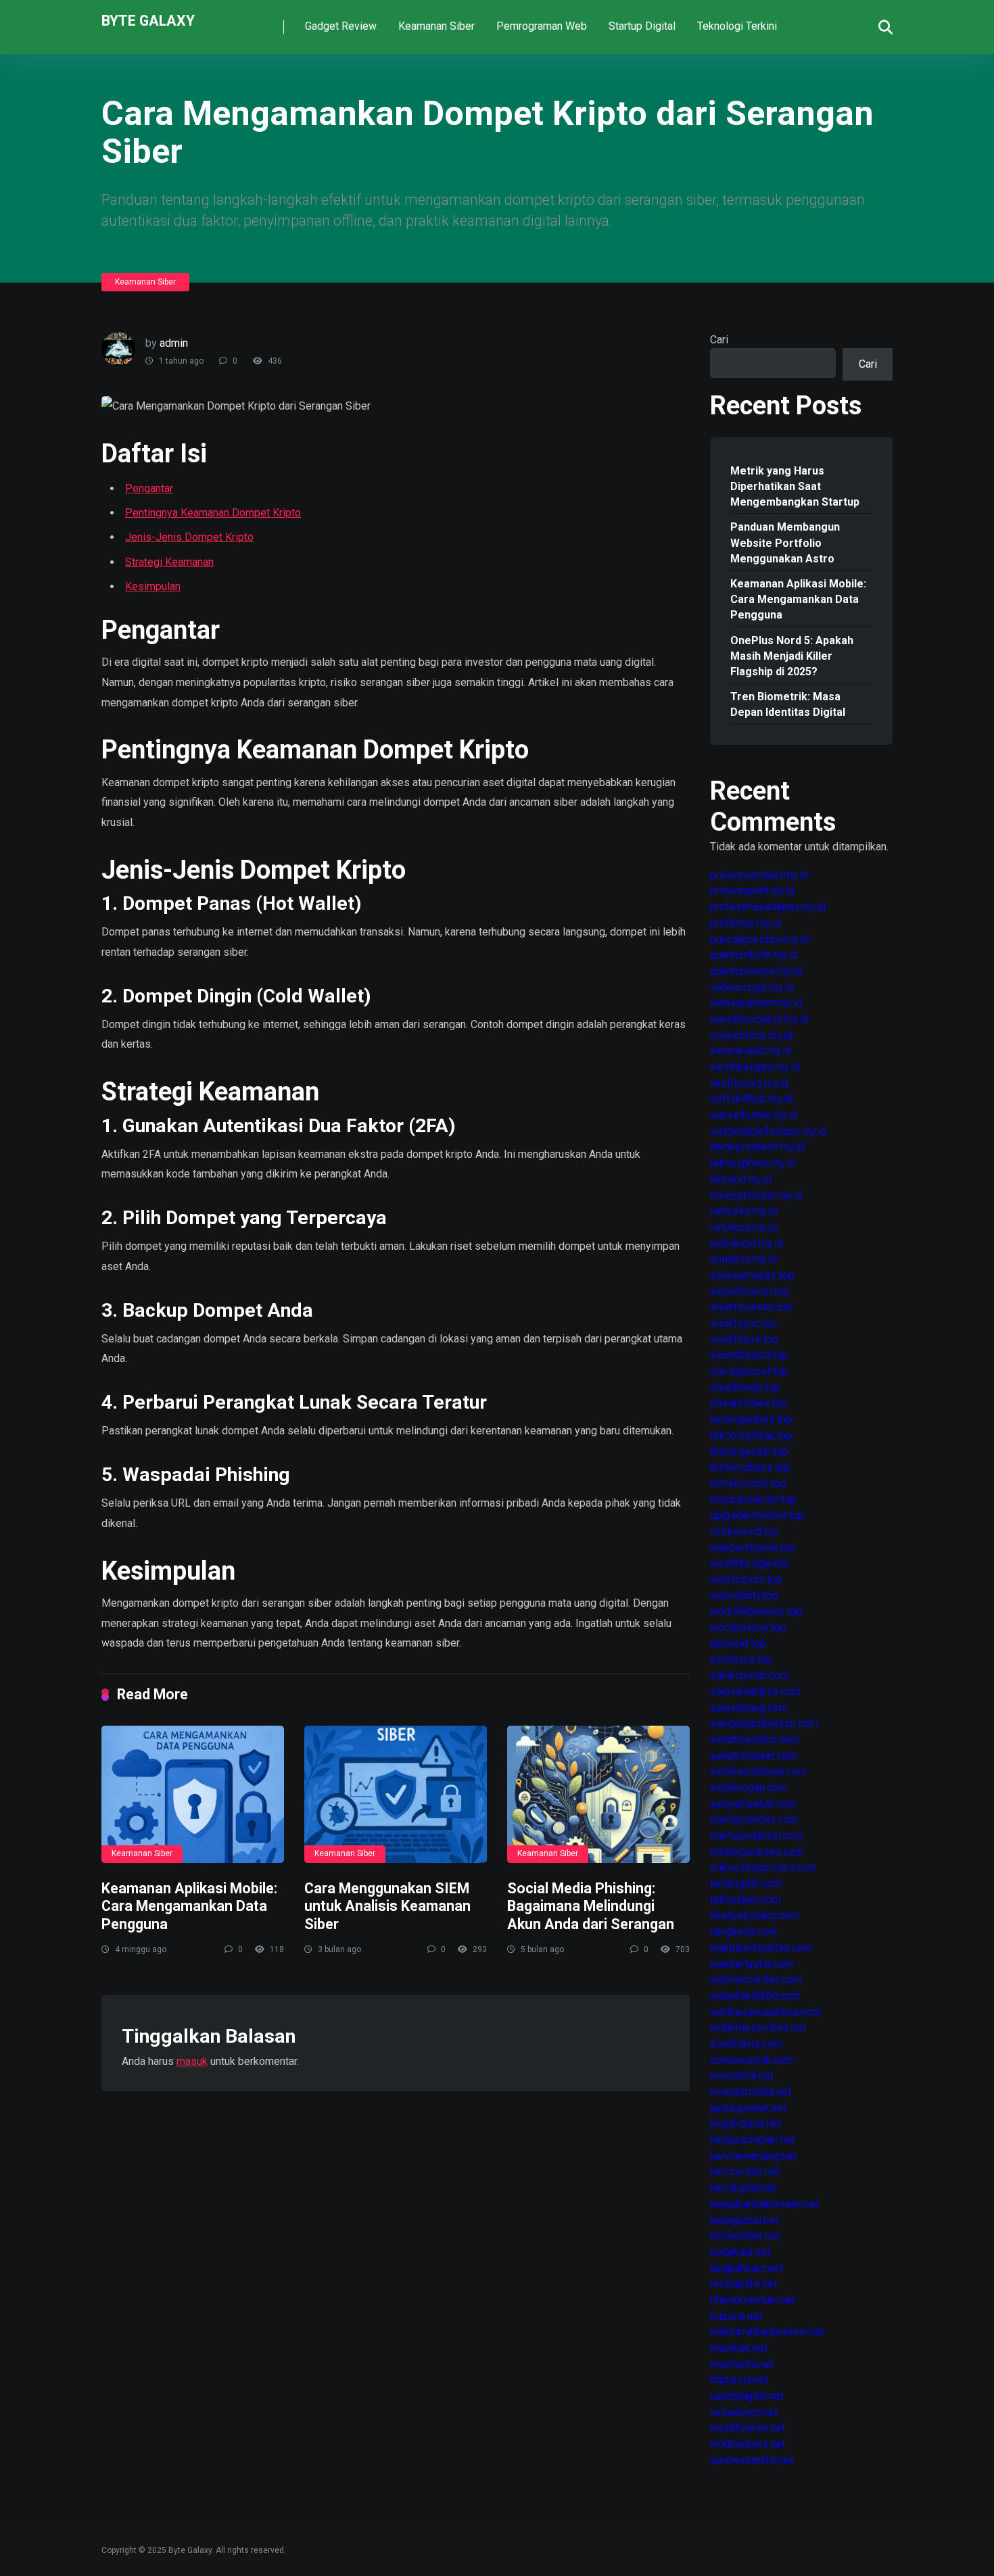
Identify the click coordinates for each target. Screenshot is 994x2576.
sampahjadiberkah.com (764, 1723)
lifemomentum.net (753, 2300)
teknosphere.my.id (753, 1163)
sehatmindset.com (754, 1756)
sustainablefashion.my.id (768, 1131)
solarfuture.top (744, 1339)
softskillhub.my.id (751, 1099)
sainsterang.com (749, 1708)
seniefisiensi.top (750, 1291)
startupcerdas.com (754, 1819)
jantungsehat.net (748, 2108)
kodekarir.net (740, 2252)
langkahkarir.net (746, 2268)
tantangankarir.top (751, 1419)
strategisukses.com (757, 1852)
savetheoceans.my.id (759, 1019)
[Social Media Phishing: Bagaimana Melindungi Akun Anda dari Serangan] (598, 1794)
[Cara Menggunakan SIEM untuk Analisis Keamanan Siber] (396, 1794)
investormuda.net (751, 2092)
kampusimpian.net (753, 2140)
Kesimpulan (153, 586)
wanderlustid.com (752, 1964)
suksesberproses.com (763, 1867)
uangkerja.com (743, 1931)
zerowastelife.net (752, 2460)
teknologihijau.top (751, 1435)
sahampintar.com (750, 1675)
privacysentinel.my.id (759, 875)
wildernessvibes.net (758, 2027)
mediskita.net (742, 2364)
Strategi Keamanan (169, 562)
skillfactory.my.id (749, 1083)
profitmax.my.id (745, 923)
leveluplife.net (743, 2284)
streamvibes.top (749, 1403)
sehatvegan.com (749, 1788)
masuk (192, 2061)
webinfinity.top (744, 1596)
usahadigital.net (747, 2396)
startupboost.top (749, 1371)
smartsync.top (743, 1323)
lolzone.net (736, 2316)
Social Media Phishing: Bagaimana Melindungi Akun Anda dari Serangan (591, 1906)
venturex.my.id (743, 1211)
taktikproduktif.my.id (757, 1147)
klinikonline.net (745, 2236)
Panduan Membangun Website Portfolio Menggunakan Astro (785, 542)
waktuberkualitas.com (761, 1948)
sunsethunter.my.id (754, 1115)
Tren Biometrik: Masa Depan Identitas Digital (788, 704)
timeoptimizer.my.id (756, 1195)
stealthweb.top (745, 1387)
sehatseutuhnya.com (758, 1771)
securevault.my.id (751, 1051)
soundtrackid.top (749, 1355)
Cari (719, 340)
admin (174, 343)
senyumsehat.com (753, 1804)
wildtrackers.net (748, 2444)
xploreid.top (738, 1644)
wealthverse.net (748, 2428)
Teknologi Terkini (737, 26)
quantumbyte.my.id (754, 955)
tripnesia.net (739, 2380)
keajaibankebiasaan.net (764, 2204)
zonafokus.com (746, 2044)
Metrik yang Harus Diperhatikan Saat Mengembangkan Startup (795, 486)
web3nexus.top (746, 1579)
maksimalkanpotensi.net (767, 2332)
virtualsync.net (744, 2412)
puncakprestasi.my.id (759, 939)
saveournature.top (752, 1275)
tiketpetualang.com (755, 1915)
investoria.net (742, 2075)
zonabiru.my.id (743, 1259)
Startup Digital (642, 26)
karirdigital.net (743, 2188)
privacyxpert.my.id (752, 891)
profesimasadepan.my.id (768, 907)
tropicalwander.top (753, 1500)
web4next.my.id (747, 1243)
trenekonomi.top (748, 1483)
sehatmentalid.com (755, 1740)
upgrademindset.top (757, 1515)
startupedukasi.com (756, 1836)
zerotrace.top (741, 1659)
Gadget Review (341, 26)
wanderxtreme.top (753, 1548)
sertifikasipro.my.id (755, 1067)
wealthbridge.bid (749, 1563)
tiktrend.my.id (741, 1179)
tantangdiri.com (746, 1884)
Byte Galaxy (148, 20)
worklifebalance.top (756, 1611)
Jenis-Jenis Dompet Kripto (189, 537)
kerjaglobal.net (744, 2220)
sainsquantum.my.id (756, 1003)
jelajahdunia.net (745, 2123)
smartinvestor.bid (751, 1307)
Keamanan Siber (436, 26)
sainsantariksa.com (755, 1692)
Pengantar (149, 488)
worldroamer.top (748, 1627)
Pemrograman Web (542, 26)
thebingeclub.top (749, 1452)
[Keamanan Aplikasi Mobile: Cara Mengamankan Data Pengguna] (193, 1794)
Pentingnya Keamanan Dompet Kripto (213, 513)
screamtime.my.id (751, 1035)
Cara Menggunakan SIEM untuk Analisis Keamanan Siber (387, 1906)
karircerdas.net (745, 2171)
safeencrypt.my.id (752, 987)
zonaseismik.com (752, 2060)
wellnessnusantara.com (765, 2012)
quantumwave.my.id (756, 971)
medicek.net (739, 2348)
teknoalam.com (745, 1900)
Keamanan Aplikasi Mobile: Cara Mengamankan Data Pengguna (189, 1906)
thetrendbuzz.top (750, 1467)
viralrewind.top (744, 1531)
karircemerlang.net (753, 2156)
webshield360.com (755, 1996)
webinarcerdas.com (756, 1979)
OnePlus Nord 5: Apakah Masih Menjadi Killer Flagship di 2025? (792, 656)
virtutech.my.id (743, 1227)
